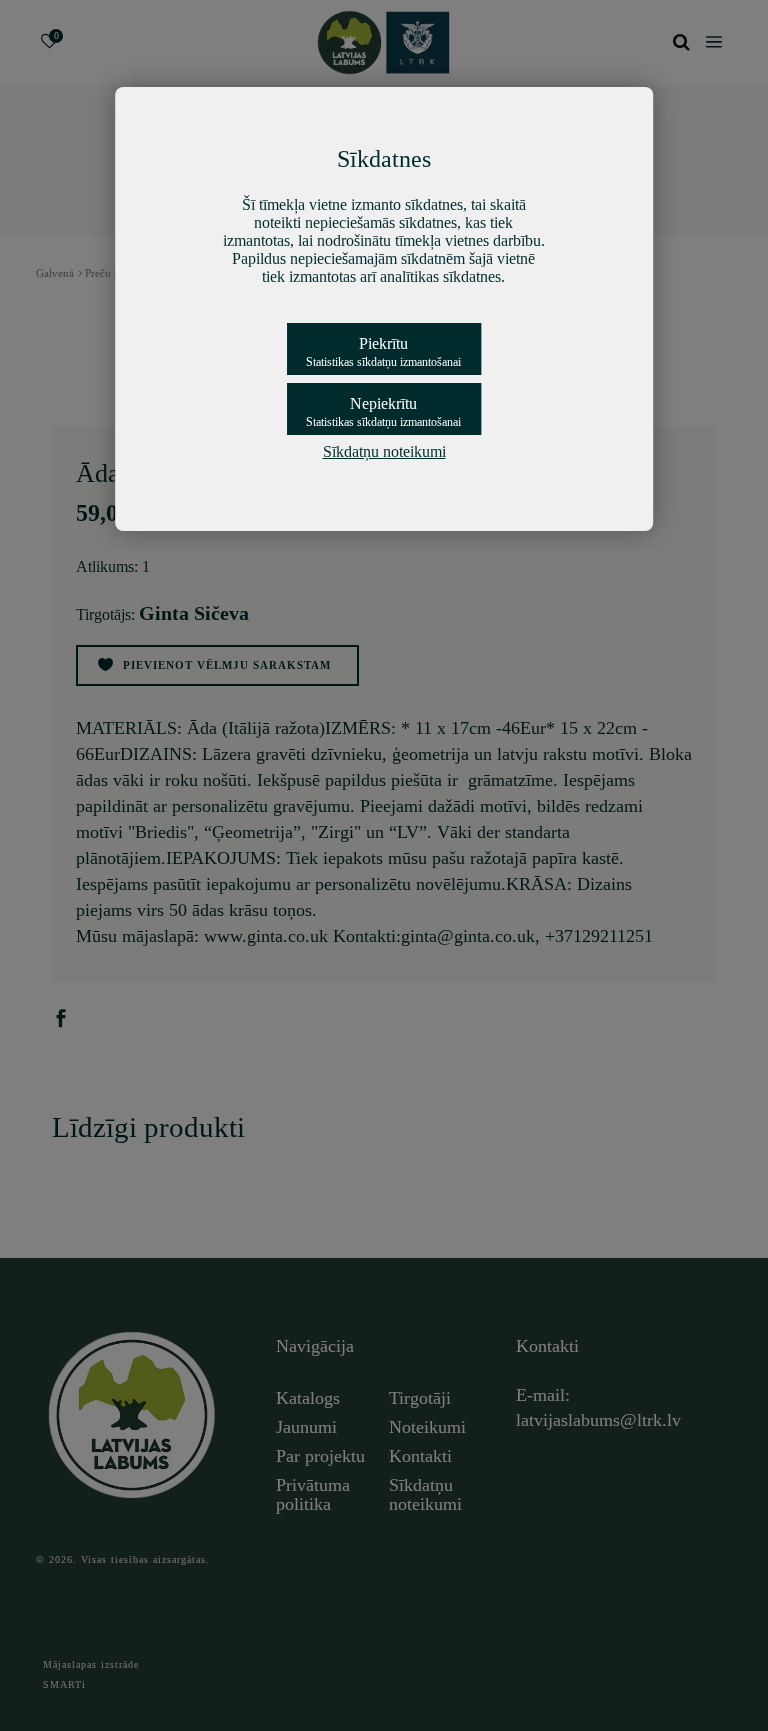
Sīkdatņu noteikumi (384, 451)
